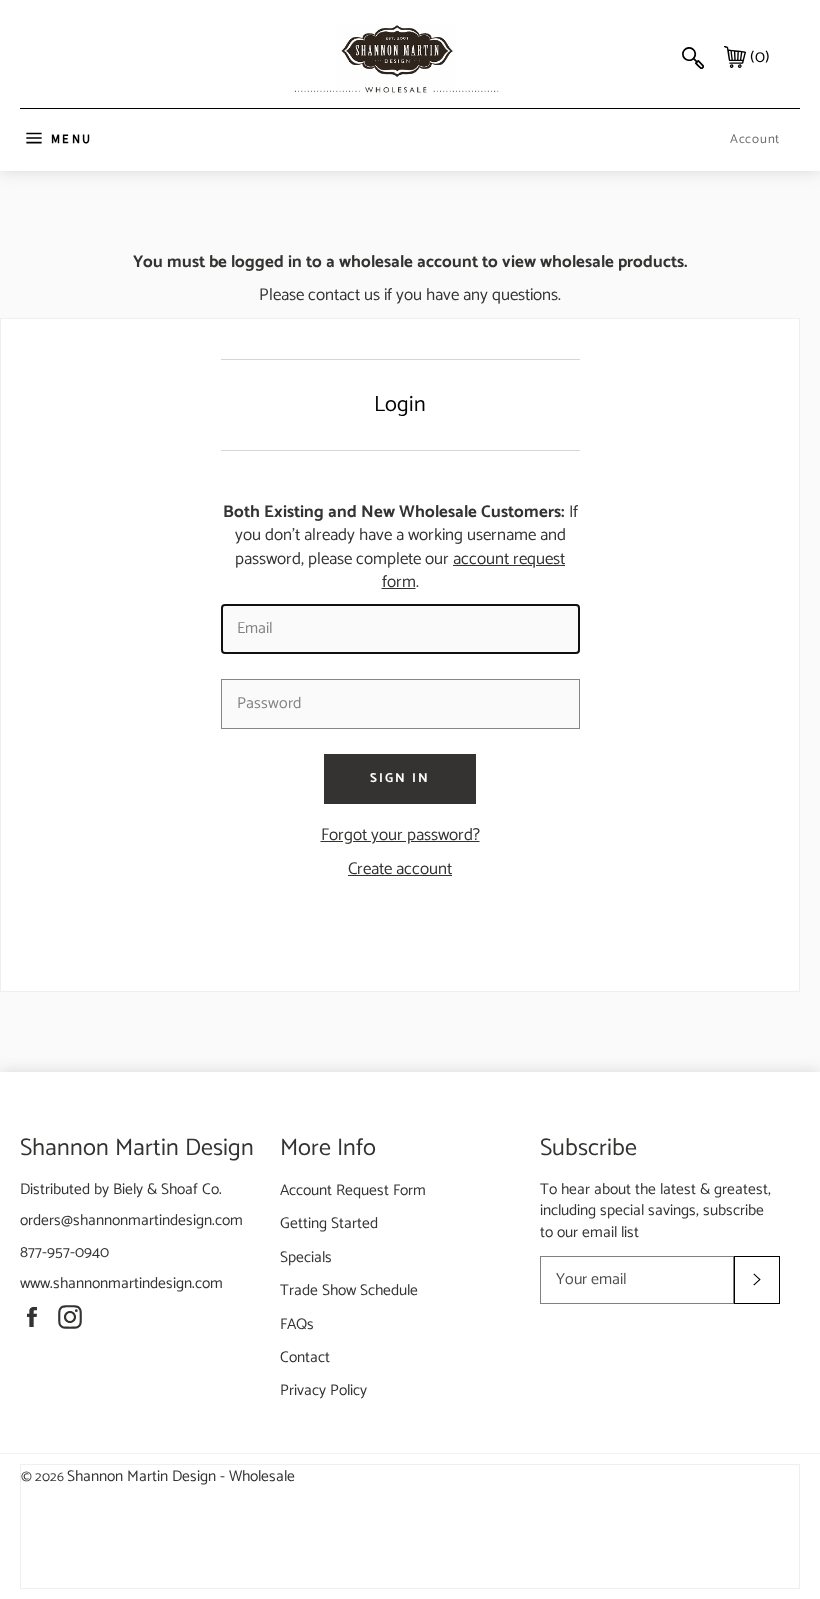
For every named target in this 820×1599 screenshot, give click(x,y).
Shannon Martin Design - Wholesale (181, 1476)
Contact (305, 1357)
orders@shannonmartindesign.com (131, 1220)
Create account (400, 869)
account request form (474, 570)
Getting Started (329, 1223)
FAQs (297, 1324)
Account (755, 139)
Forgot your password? (400, 835)
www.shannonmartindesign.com (121, 1283)
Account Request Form (353, 1190)
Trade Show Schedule (349, 1290)
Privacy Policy (323, 1390)
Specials (306, 1257)
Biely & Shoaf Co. (167, 1189)
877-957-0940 (64, 1252)
